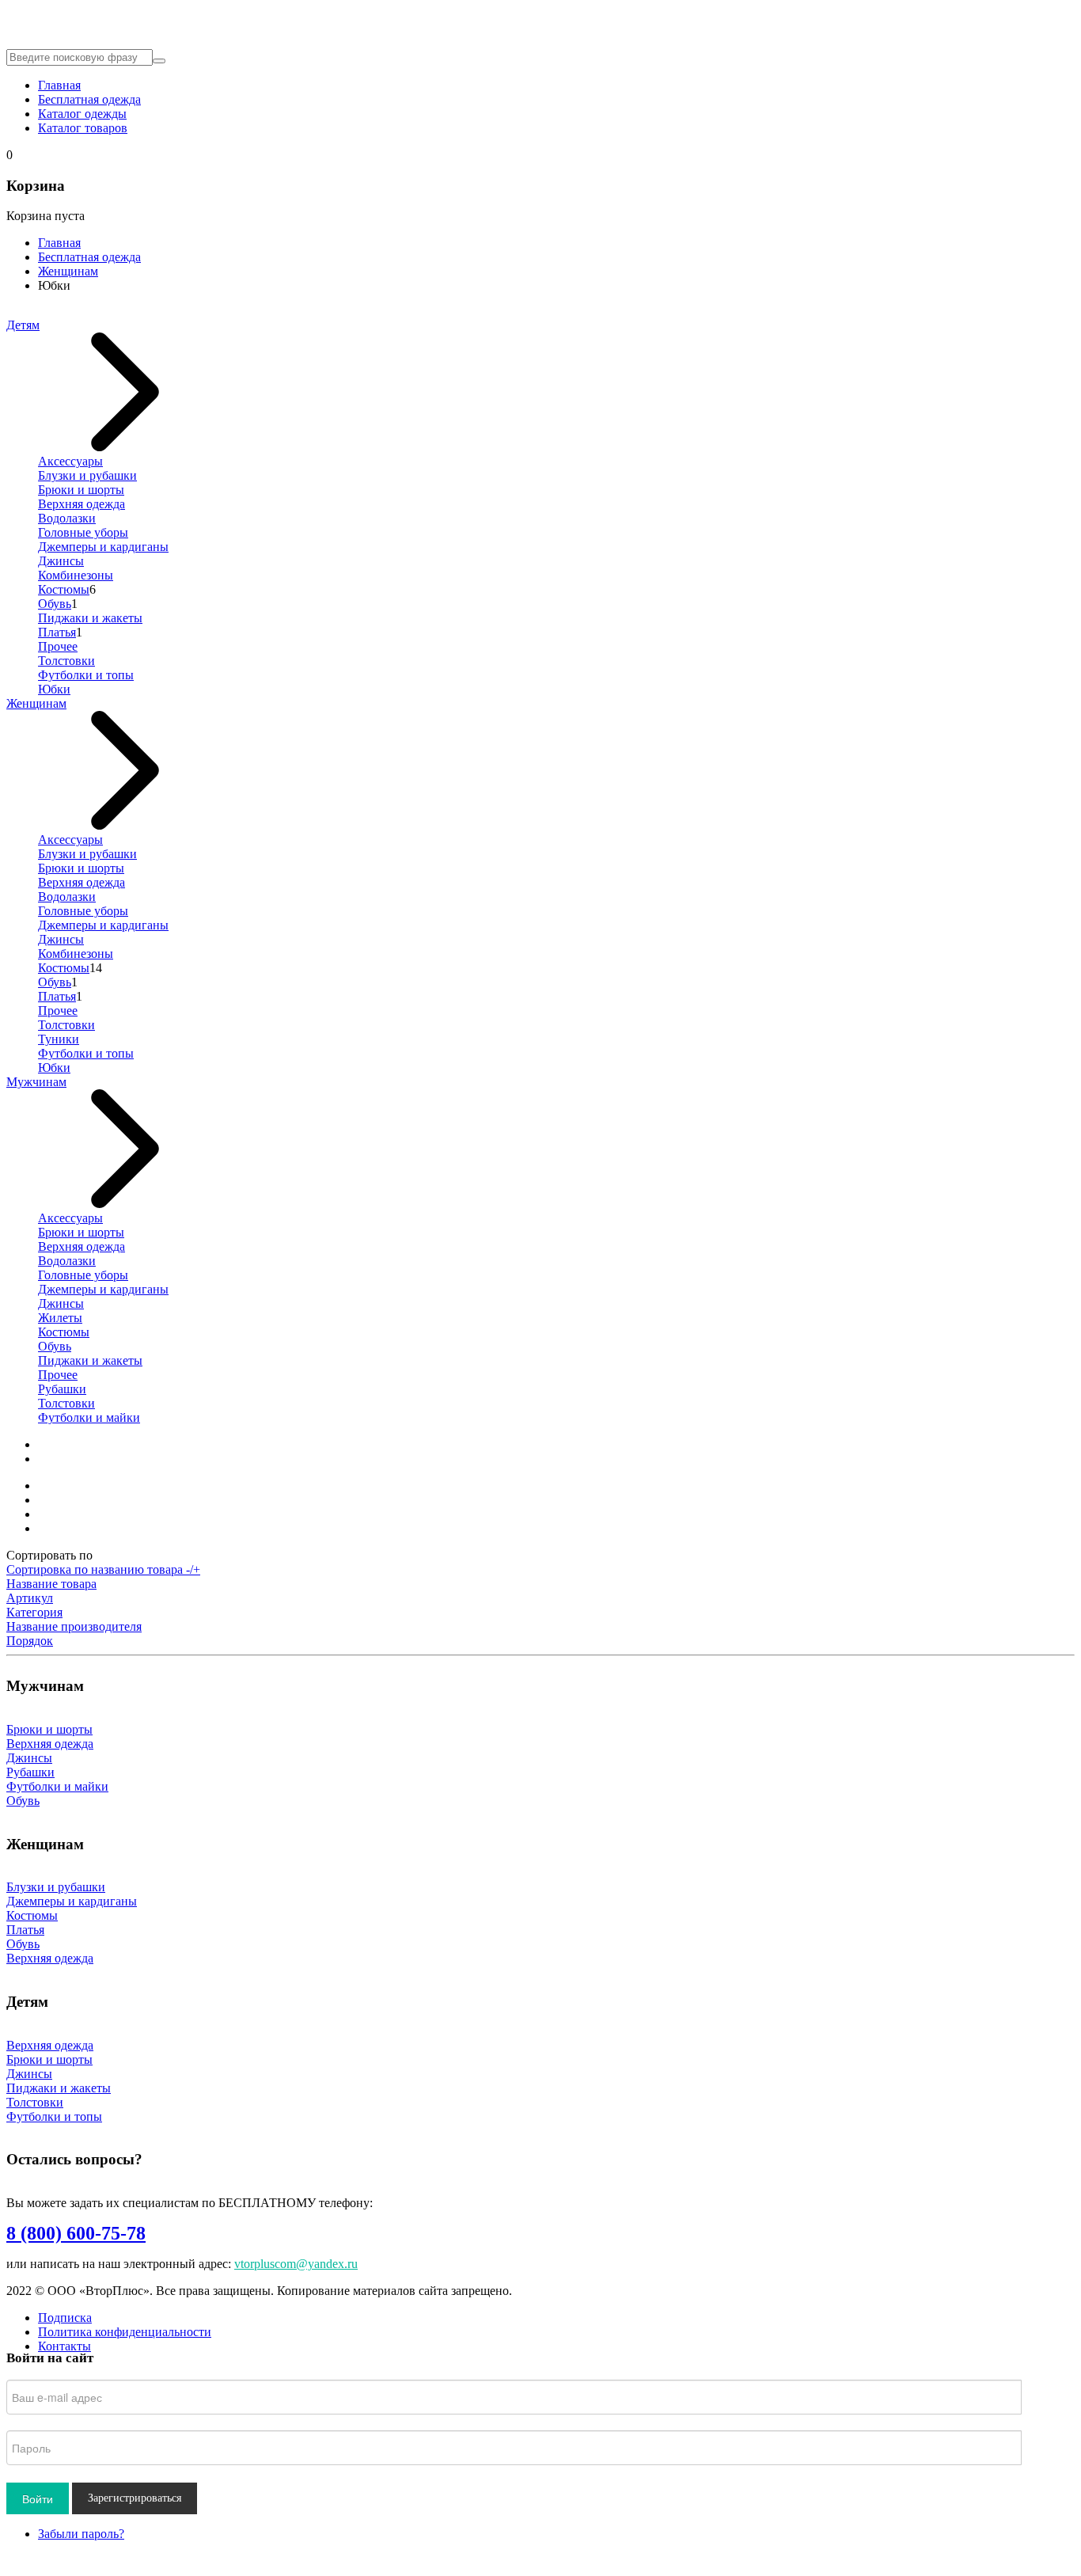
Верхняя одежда (82, 504)
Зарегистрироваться (135, 2498)
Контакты (64, 2346)
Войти (38, 2498)
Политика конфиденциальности (125, 2332)
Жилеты (60, 1318)
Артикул (30, 1598)
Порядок (30, 1641)
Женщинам (68, 271)
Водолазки (67, 518)
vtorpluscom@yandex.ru (296, 2264)
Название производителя (74, 1626)
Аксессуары (70, 461)
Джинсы (61, 561)
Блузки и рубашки (87, 475)
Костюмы (64, 589)
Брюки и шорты (81, 490)
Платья (57, 632)
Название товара (51, 1584)
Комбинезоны (76, 575)
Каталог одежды (82, 114)
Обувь (55, 604)
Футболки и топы (86, 675)
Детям (23, 325)
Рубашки (62, 1389)
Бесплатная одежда (89, 99)
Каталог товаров (83, 128)
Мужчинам (36, 1082)
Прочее (58, 646)
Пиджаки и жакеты (90, 618)
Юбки (54, 689)
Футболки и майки (89, 1417)
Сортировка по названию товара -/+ (103, 1569)
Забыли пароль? (81, 2534)
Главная (59, 85)
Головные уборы (83, 532)
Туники (59, 1039)
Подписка (65, 2318)
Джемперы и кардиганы (103, 547)
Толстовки (66, 661)
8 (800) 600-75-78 (76, 2233)
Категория (34, 1612)
